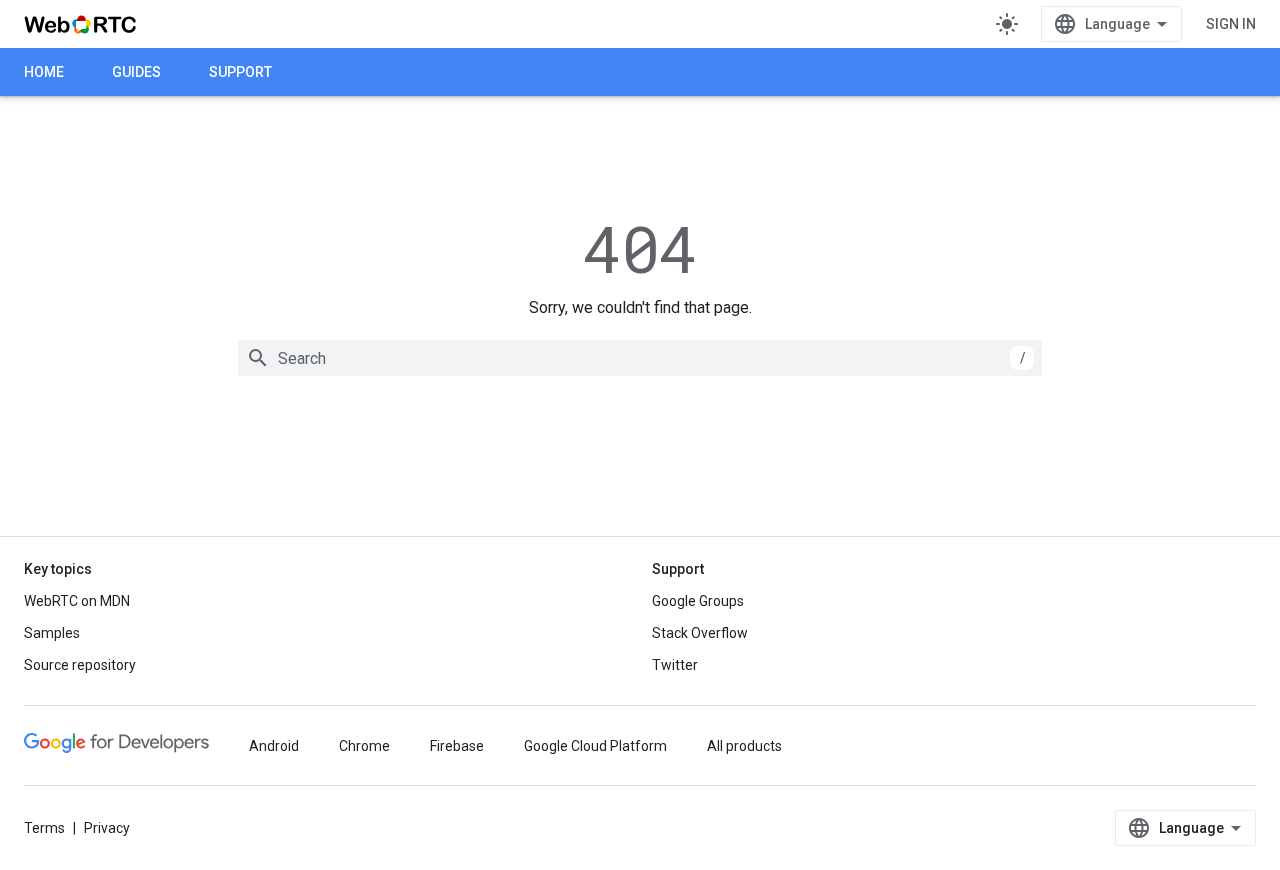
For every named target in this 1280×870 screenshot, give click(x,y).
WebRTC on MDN (77, 601)
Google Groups (698, 601)
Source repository (80, 665)
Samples (52, 633)
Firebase (457, 746)
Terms (44, 828)
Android (274, 746)
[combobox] (640, 358)
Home (44, 72)
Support (240, 72)
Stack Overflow (700, 633)
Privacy (107, 828)
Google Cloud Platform (595, 746)
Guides (136, 72)
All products (744, 746)
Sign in (1231, 24)
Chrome (364, 746)
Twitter (675, 665)
